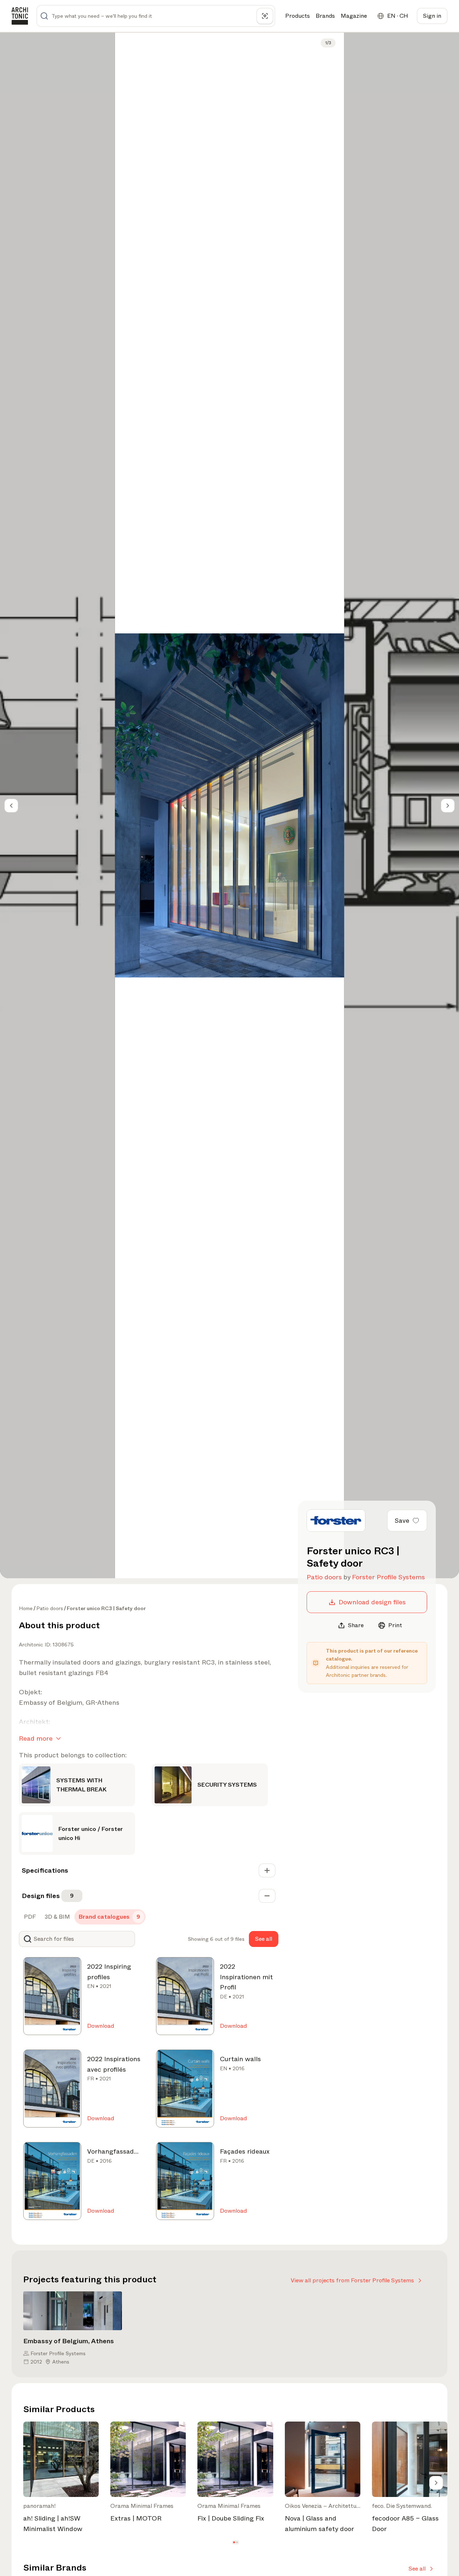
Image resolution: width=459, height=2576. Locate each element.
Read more (36, 1738)
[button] (234, 2542)
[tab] (29, 1917)
